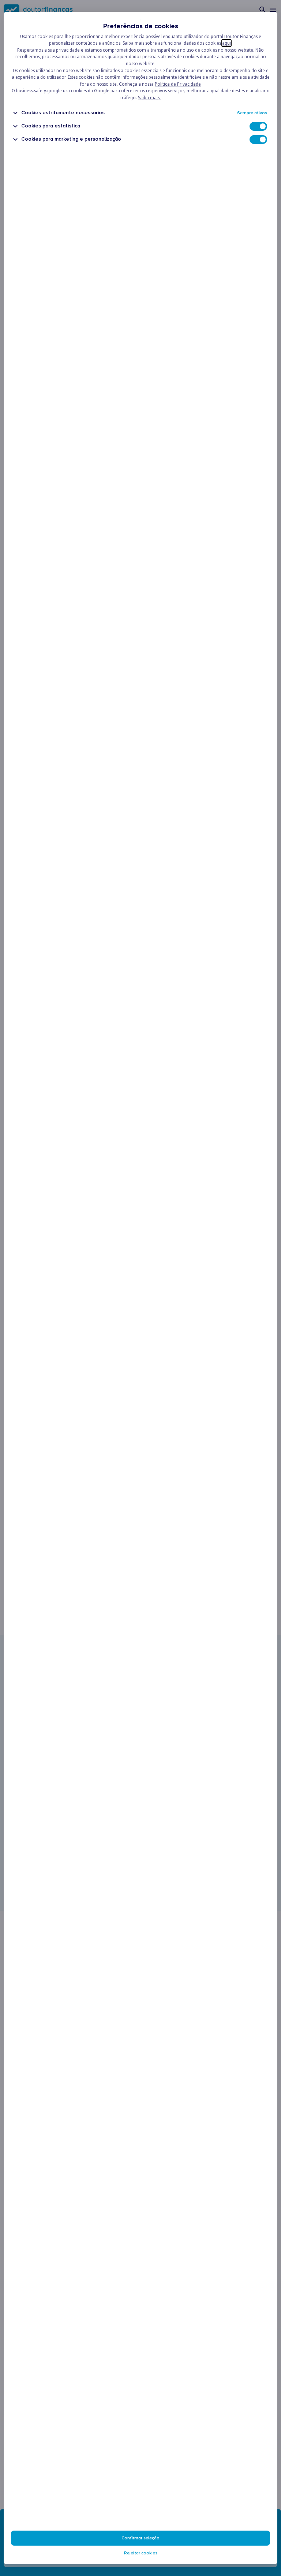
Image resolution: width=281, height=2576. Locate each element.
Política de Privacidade (178, 84)
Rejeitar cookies (141, 2553)
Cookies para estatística (51, 126)
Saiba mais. (149, 98)
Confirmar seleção (140, 2538)
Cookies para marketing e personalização (71, 139)
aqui (226, 43)
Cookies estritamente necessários (63, 113)
